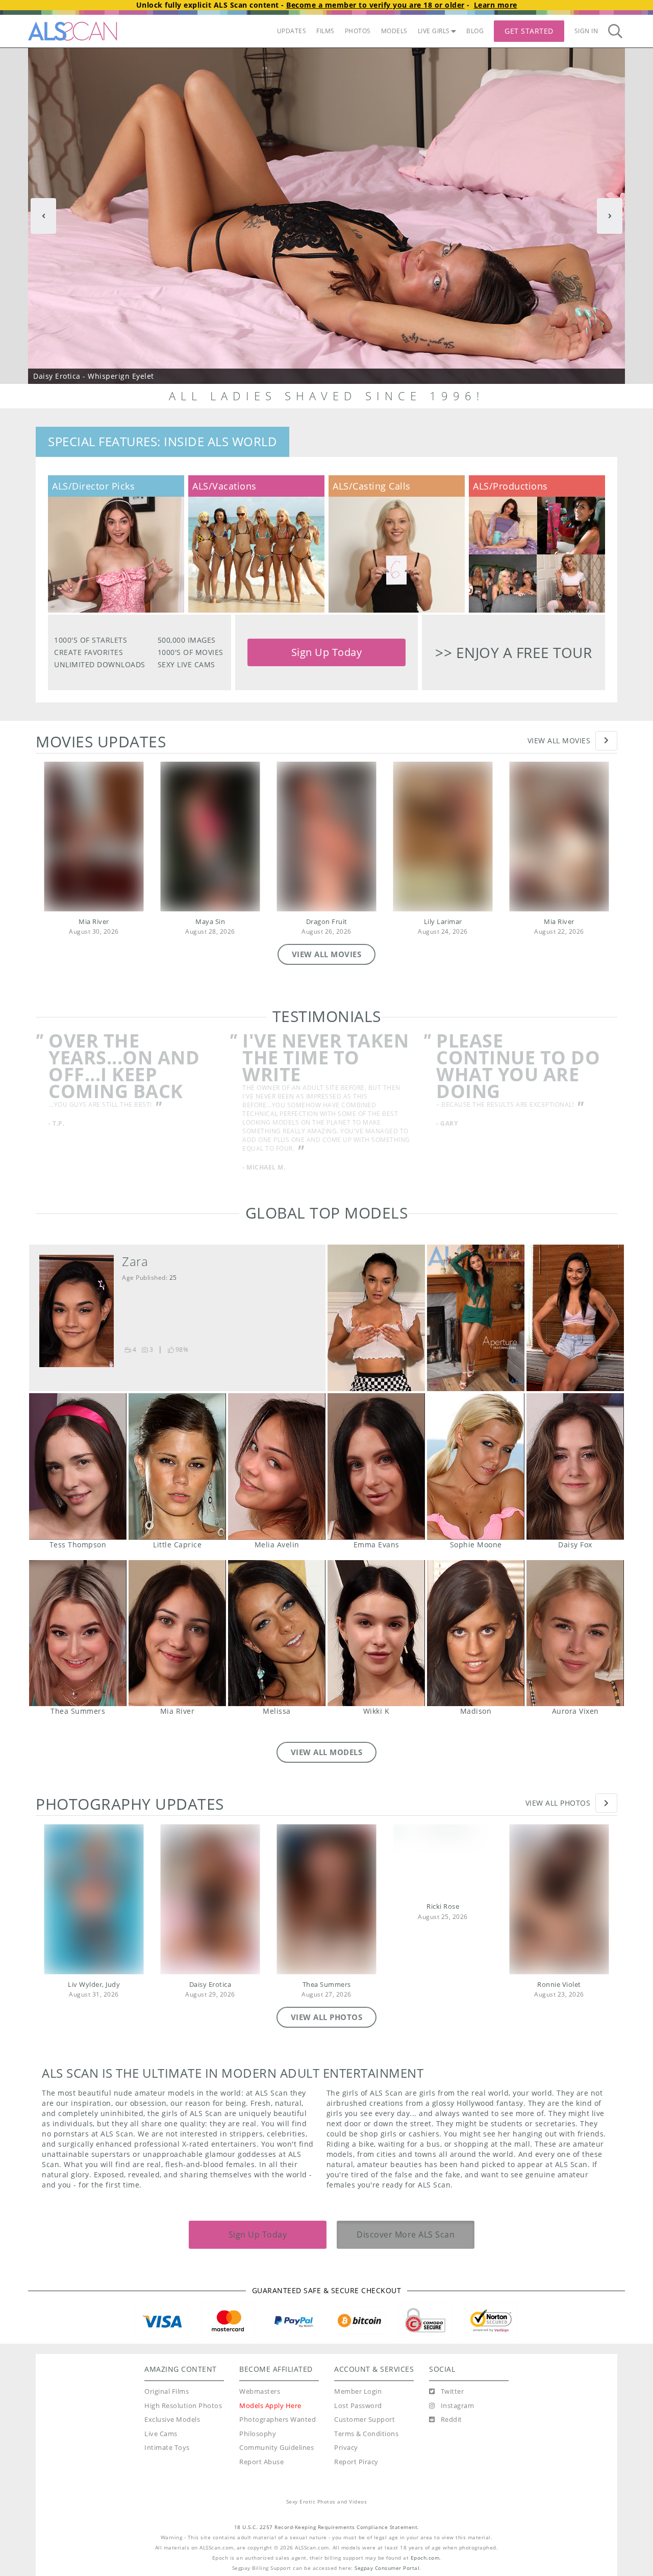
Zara (135, 1261)
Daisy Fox (575, 1466)
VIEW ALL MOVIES (327, 954)
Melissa (277, 1633)
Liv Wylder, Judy (94, 1985)
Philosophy (258, 2434)
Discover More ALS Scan (406, 2234)
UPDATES (292, 31)
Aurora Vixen (575, 1633)
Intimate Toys (167, 2448)
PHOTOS (358, 31)
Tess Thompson (78, 1466)
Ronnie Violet (559, 1985)
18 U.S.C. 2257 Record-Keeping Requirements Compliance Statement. (327, 2527)
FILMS (325, 31)
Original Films (167, 2391)
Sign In (586, 31)
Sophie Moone (476, 1466)
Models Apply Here (270, 2406)
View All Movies (559, 740)
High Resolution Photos (183, 2406)
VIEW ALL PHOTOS (327, 2017)
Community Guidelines (277, 2448)
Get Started (529, 31)
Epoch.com (425, 2558)
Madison (476, 1633)
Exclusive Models (172, 2420)
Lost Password (358, 2406)
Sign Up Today (327, 652)
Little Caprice (177, 1466)
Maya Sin (210, 922)
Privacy (346, 2448)
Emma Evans (376, 1466)
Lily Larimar (443, 922)
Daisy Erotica (210, 1985)
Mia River (94, 922)
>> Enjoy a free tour (513, 652)
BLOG (475, 31)
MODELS (394, 31)
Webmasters (260, 2391)
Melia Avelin (277, 1466)
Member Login (358, 2391)
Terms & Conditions (366, 2434)
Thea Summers (78, 1633)
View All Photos (558, 1803)
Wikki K (376, 1633)
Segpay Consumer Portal (387, 2568)
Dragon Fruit (327, 922)
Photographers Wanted (278, 2420)
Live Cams (161, 2434)
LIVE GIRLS (434, 31)
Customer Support (365, 2420)
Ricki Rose (443, 1906)
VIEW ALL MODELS (327, 1752)
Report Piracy (356, 2462)
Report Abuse (261, 2462)
